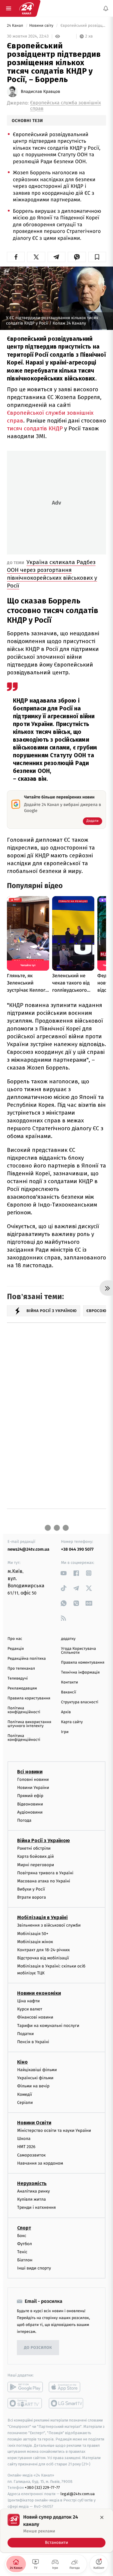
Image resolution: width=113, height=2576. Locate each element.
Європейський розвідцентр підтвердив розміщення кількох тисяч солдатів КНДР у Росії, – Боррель (83, 26)
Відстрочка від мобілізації (43, 1958)
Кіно (22, 2062)
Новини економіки (39, 1993)
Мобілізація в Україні (42, 1918)
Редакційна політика (27, 1659)
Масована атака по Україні (44, 1881)
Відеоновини (30, 1804)
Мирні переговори (36, 1865)
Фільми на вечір (33, 2086)
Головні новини (33, 1779)
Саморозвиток (31, 2155)
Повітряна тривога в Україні (45, 1873)
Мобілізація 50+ (33, 1934)
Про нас (15, 1639)
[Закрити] (102, 2517)
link (64, 1573)
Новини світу (42, 26)
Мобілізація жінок (35, 1942)
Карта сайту (72, 1722)
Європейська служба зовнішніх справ (66, 106)
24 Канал (16, 26)
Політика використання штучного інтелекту (29, 1724)
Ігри (65, 1732)
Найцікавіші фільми (37, 2070)
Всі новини (30, 1772)
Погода (24, 1820)
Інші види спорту (34, 2268)
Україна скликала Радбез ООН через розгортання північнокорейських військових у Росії (52, 574)
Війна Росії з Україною (44, 1841)
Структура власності (80, 1702)
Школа (24, 2139)
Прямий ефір (30, 1796)
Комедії (25, 2094)
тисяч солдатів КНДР (35, 428)
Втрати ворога (31, 1898)
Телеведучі (18, 1679)
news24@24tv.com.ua (28, 1549)
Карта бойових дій (36, 1857)
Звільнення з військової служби (49, 1926)
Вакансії (69, 1692)
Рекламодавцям (22, 1688)
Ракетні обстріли (34, 1849)
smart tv (25, 2404)
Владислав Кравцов (41, 92)
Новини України (33, 1788)
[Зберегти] (97, 257)
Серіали (25, 2103)
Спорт (24, 2228)
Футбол (25, 2244)
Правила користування (29, 1698)
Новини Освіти (34, 2123)
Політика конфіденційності (24, 1710)
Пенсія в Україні (33, 2042)
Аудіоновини (30, 1812)
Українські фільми (35, 2078)
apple (66, 2387)
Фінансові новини (35, 2017)
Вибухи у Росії (31, 1889)
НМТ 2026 (26, 2147)
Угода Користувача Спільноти (79, 1651)
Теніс (22, 2252)
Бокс (22, 2236)
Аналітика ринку (33, 2191)
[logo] (27, 8)
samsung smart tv (66, 2404)
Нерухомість (32, 2183)
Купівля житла (31, 2200)
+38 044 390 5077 (77, 1549)
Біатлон (25, 2260)
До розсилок (38, 2348)
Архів (66, 1712)
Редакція (16, 1649)
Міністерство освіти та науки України (54, 2130)
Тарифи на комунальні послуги (48, 2026)
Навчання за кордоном (40, 2163)
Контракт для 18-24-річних (43, 1950)
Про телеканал (21, 1669)
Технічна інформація (80, 1673)
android (25, 2387)
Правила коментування (83, 1663)
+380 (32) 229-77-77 (42, 2488)
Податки (25, 2034)
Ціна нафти (28, 2001)
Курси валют (30, 2009)
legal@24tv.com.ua (78, 2494)
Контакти (70, 1682)
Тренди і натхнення (36, 2208)
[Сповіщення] (106, 8)
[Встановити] (56, 2531)
